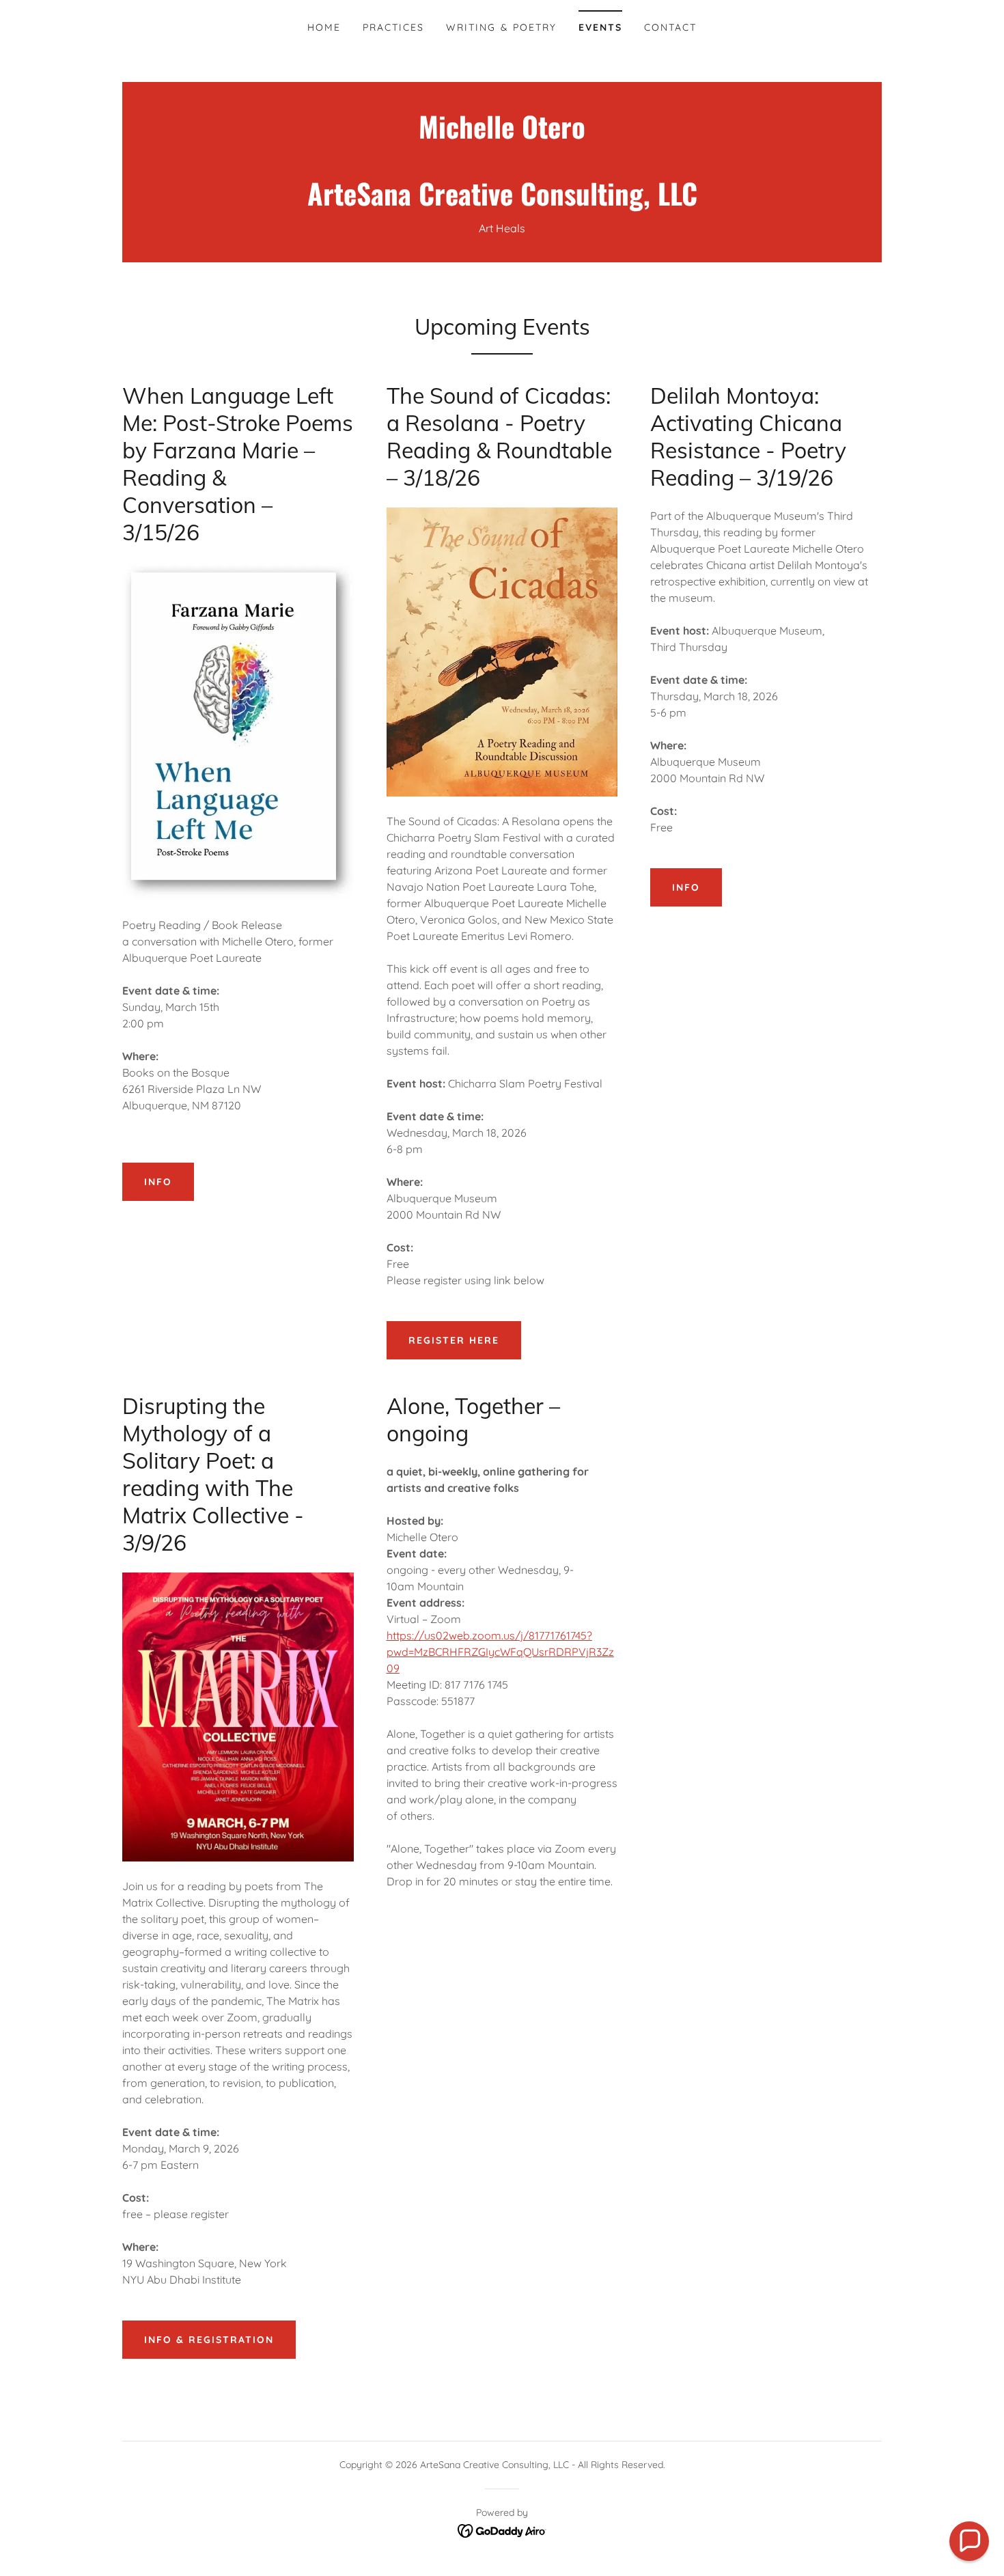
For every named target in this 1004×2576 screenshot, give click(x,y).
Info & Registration (209, 2340)
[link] (502, 202)
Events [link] (600, 27)
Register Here (454, 1340)
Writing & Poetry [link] (501, 27)
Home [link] (324, 27)
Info (158, 1182)
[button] (969, 2541)
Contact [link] (670, 27)
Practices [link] (393, 27)
